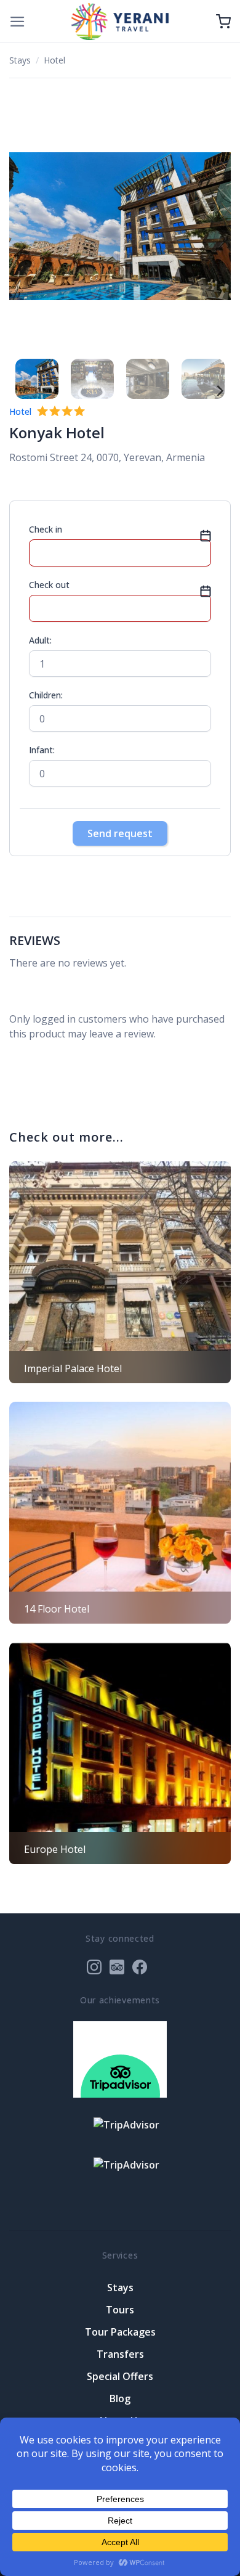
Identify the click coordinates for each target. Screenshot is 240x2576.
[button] (18, 22)
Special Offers (120, 2376)
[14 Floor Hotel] (120, 1513)
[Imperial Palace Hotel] (120, 1272)
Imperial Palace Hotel (73, 1368)
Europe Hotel (55, 1849)
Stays (20, 60)
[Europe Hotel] (120, 1753)
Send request (120, 833)
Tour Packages (120, 2332)
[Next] (215, 227)
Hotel (54, 60)
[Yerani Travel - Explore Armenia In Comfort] (120, 21)
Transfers (120, 2354)
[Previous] (25, 227)
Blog (120, 2398)
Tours (120, 2310)
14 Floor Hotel (57, 1609)
